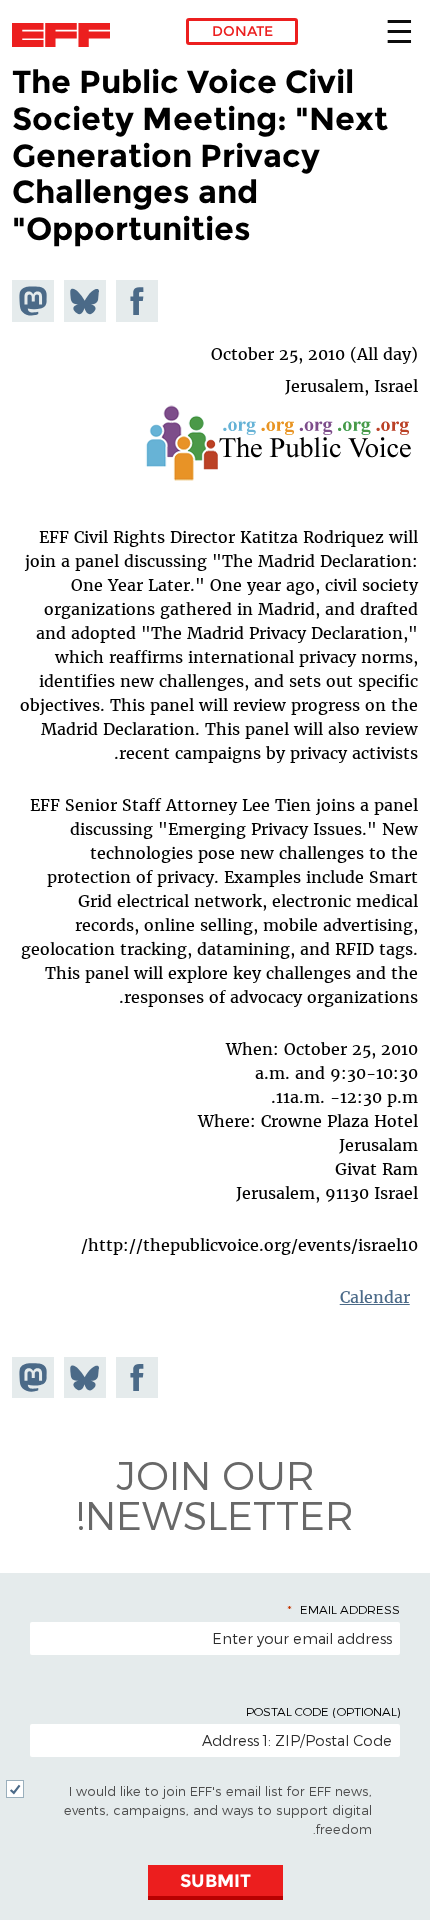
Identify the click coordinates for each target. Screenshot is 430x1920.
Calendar (374, 1297)
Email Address (350, 1609)
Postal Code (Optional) (323, 1711)
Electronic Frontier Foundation (66, 35)
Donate (242, 31)
